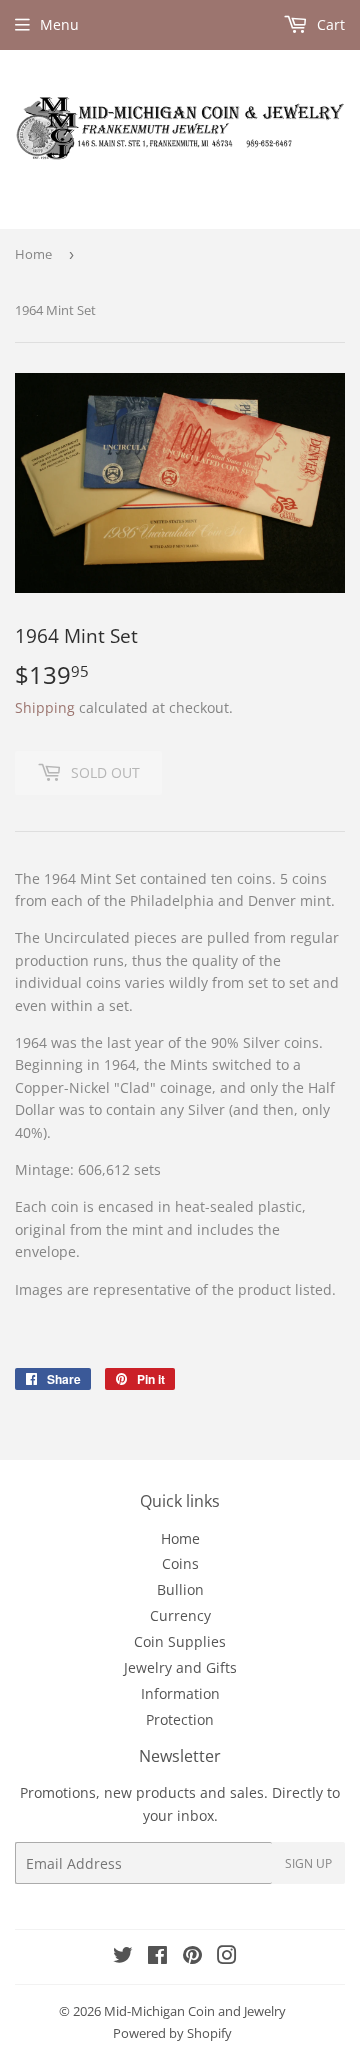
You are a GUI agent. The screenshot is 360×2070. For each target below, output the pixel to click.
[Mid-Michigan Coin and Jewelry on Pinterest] (192, 1957)
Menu (59, 24)
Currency (180, 1615)
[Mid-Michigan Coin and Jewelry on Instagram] (227, 1957)
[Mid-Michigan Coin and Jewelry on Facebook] (157, 1957)
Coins (180, 1563)
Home (33, 254)
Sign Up (308, 1863)
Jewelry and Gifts (180, 1667)
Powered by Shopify (172, 2033)
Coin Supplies (180, 1641)
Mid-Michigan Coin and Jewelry (195, 2011)
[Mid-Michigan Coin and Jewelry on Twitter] (123, 1957)
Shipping (45, 707)
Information (180, 1693)
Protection (180, 1719)
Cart (329, 24)
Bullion (180, 1589)
